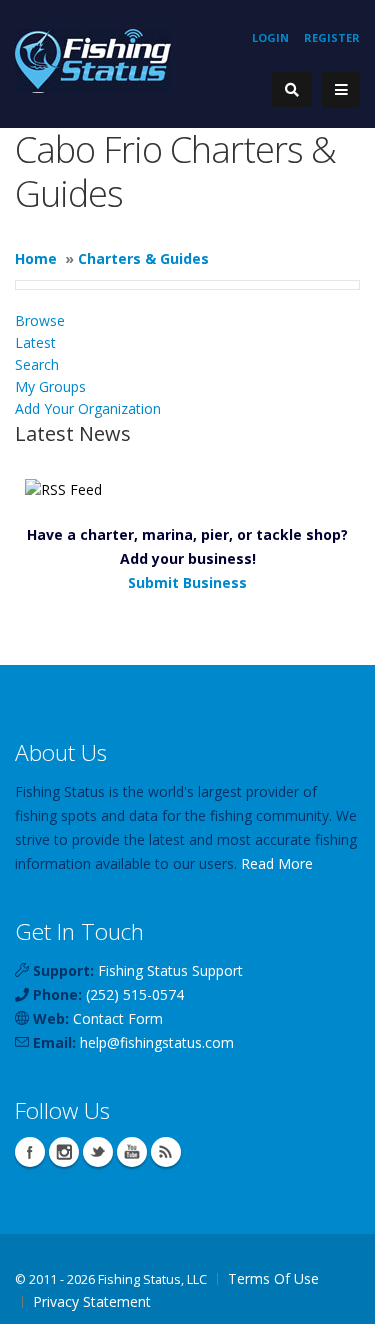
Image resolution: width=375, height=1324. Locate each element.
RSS (166, 1152)
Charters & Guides (143, 258)
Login (270, 37)
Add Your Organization (88, 408)
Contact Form (118, 1018)
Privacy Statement (92, 1301)
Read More (277, 863)
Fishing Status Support (170, 970)
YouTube (132, 1152)
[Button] (341, 90)
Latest (35, 342)
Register (332, 37)
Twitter (98, 1152)
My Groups (50, 386)
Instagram (64, 1152)
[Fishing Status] (93, 59)
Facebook (30, 1152)
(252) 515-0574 (135, 994)
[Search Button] (292, 89)
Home (36, 258)
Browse (40, 320)
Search (37, 364)
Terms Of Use (273, 1278)
